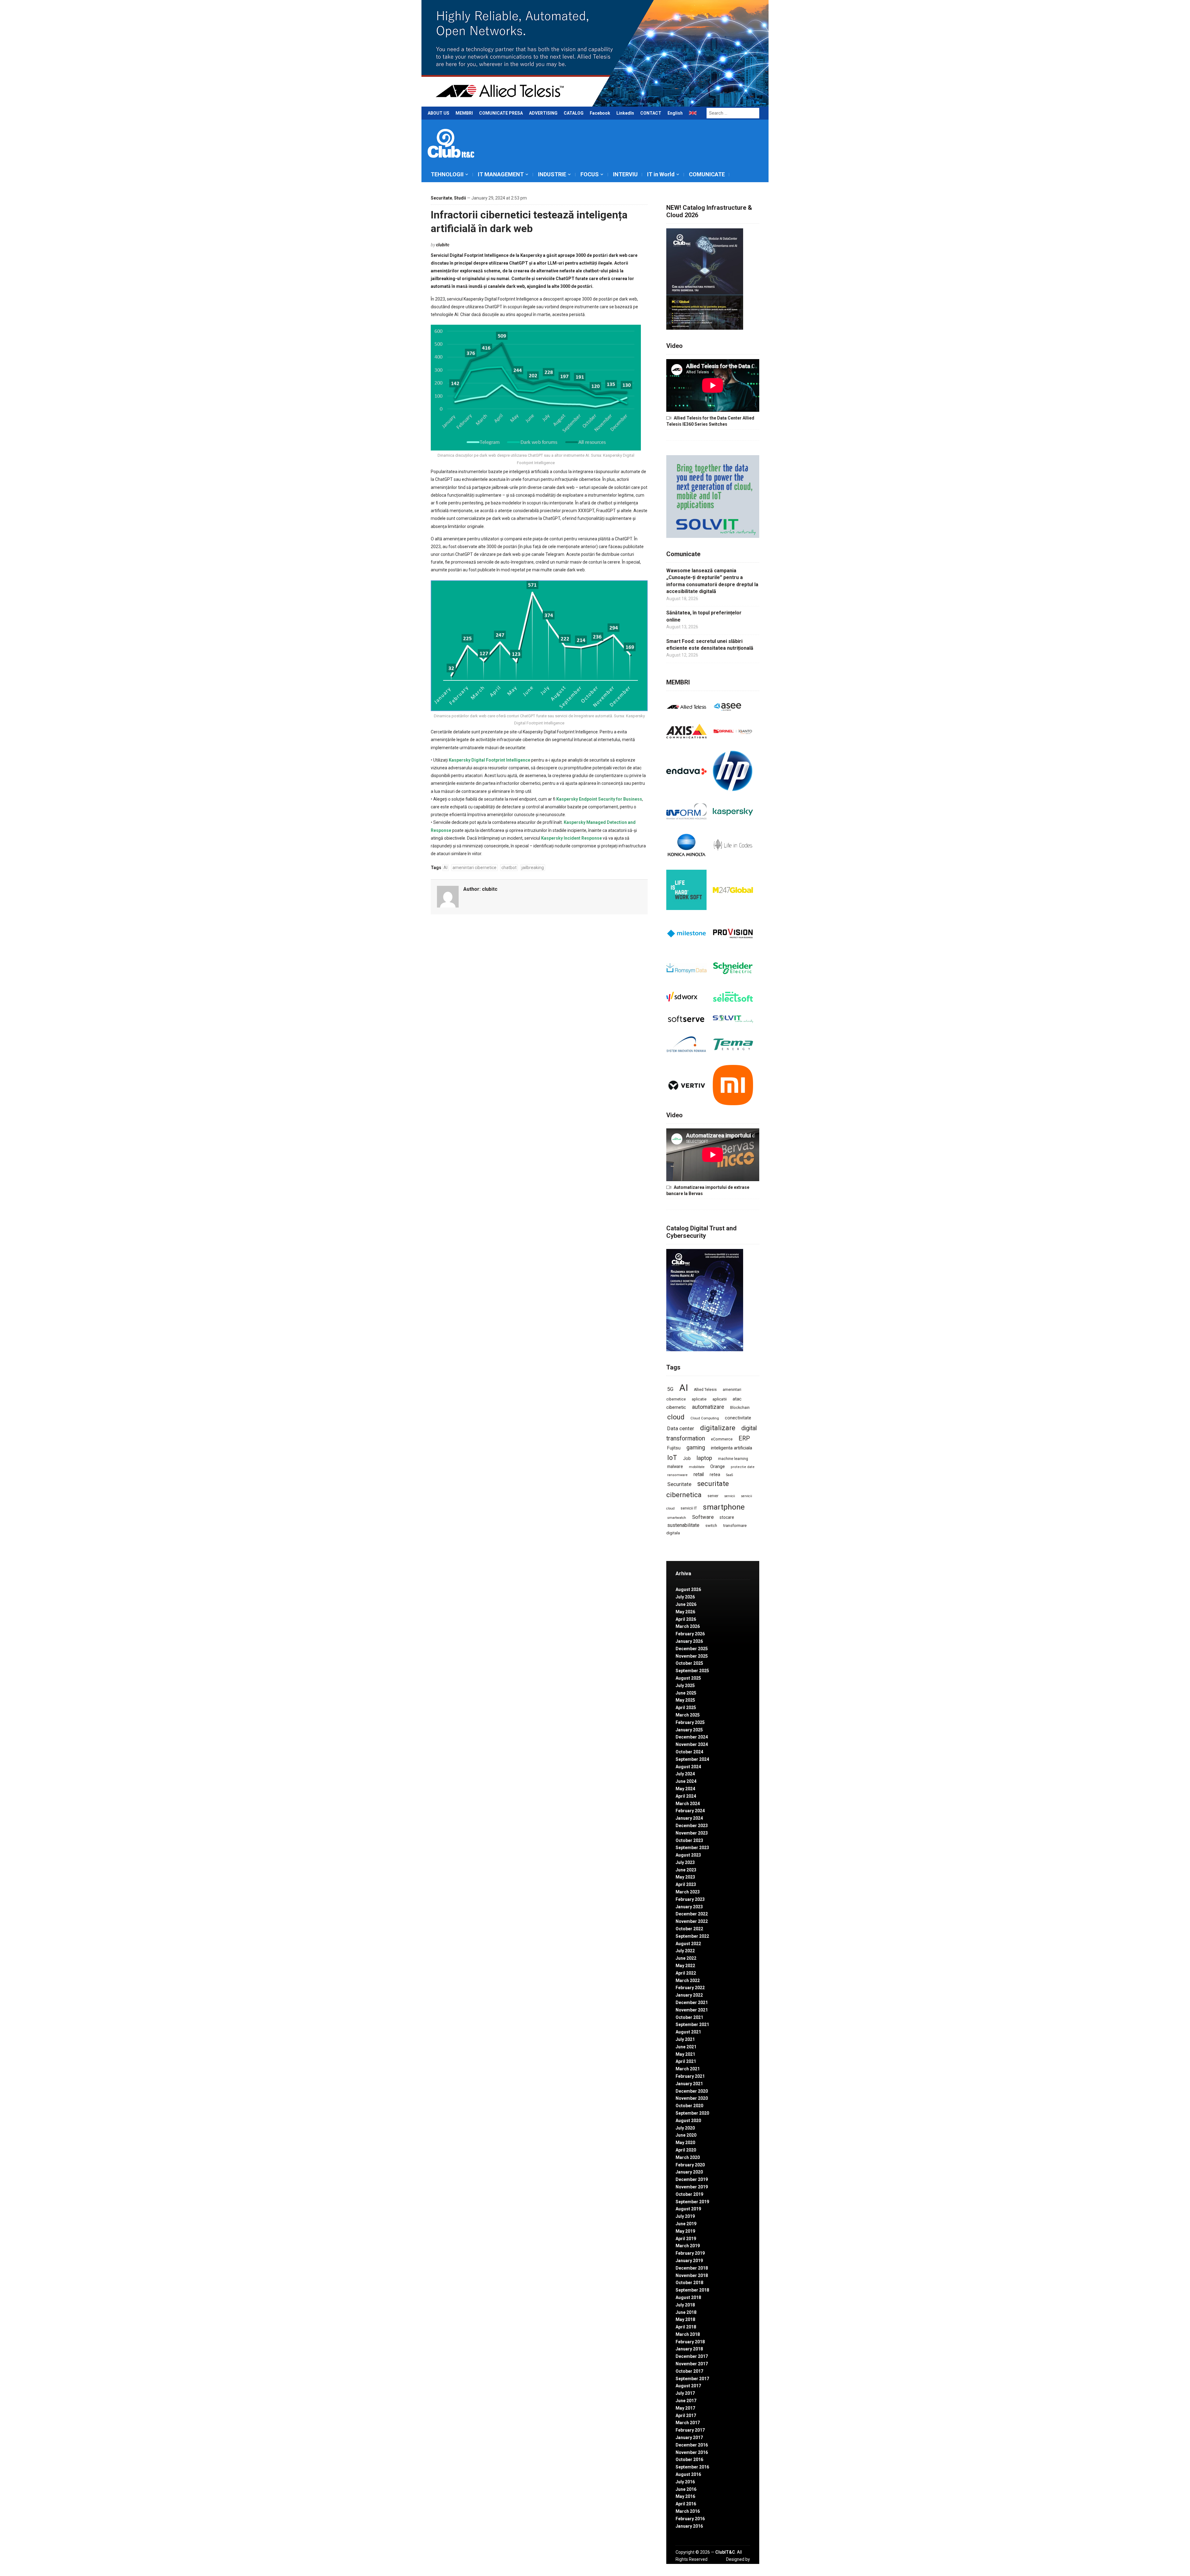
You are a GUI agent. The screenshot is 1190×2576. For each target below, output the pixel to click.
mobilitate (697, 1467)
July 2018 (685, 2305)
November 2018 (692, 2275)
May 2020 (685, 2143)
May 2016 (685, 2496)
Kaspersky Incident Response (571, 838)
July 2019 (685, 2216)
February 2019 (690, 2253)
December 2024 (692, 1737)
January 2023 (689, 1907)
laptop (704, 1458)
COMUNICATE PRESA (501, 113)
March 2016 (688, 2511)
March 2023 (688, 1892)
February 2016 (690, 2519)
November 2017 (692, 2364)
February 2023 (690, 1899)
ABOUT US (439, 113)
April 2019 (686, 2239)
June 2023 (686, 1870)
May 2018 (685, 2319)
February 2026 (690, 1634)
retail (699, 1474)
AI (445, 868)
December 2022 (692, 1914)
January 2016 (689, 2526)
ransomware (677, 1475)
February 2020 (690, 2165)
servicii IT (689, 1508)
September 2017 (692, 2379)
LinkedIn (625, 113)
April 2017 (686, 2416)
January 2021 (689, 2084)
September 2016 (692, 2467)
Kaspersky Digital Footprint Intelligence (489, 760)
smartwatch (677, 1518)
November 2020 (692, 2098)
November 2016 (692, 2452)
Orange (718, 1466)
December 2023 (692, 1826)
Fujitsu (674, 1448)
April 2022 (686, 1973)
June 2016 (686, 2489)
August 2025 (688, 1678)
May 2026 (685, 1612)
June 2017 (686, 2401)
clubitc (443, 245)
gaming (696, 1448)
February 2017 (690, 2430)
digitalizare (718, 1428)
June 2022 (686, 1958)
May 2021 (685, 2054)
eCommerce (722, 1439)
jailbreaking (533, 868)
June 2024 (686, 1781)
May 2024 (685, 1789)
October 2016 (689, 2460)
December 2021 (692, 2002)
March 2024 (688, 1804)
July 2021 (685, 2039)
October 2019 (689, 2194)
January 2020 (689, 2172)
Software (703, 1517)
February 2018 (690, 2342)
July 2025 (685, 1686)
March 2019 (688, 2246)
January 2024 (689, 1818)
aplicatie (699, 1399)
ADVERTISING (543, 113)
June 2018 (686, 2312)
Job (687, 1458)
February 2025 (690, 1722)
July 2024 (685, 1774)
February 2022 (690, 1988)
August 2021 (688, 2032)
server (713, 1496)
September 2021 (692, 2024)
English (675, 113)
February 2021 (690, 2076)
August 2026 (688, 1589)
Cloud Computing (705, 1418)
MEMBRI (464, 113)
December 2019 (692, 2179)
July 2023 (685, 1862)
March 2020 (688, 2157)
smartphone (724, 1507)
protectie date (743, 1467)
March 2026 (688, 1626)
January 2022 (689, 1995)
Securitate (441, 198)
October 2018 (689, 2283)
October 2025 (689, 1663)
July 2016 (685, 2482)
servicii (730, 1496)
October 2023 (689, 1840)
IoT (672, 1458)
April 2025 (686, 1708)
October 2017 (689, 2371)
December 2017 (692, 2356)
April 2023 (686, 1884)
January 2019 (689, 2261)
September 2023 (692, 1848)
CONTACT (651, 113)
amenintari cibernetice (474, 868)
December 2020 (692, 2091)
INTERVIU (625, 174)
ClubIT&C (725, 2552)
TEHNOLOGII (447, 174)
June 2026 (686, 1604)
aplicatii (720, 1399)
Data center (681, 1428)
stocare (727, 1517)
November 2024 (692, 1744)
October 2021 (689, 2017)
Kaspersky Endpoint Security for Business (599, 799)
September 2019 (692, 2202)
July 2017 (685, 2393)
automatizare (708, 1407)
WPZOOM (740, 2566)
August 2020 (688, 2121)
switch (711, 1525)
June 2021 (686, 2047)
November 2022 (692, 1921)
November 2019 (692, 2187)
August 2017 (688, 2386)
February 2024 (690, 1811)
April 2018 (686, 2327)
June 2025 (686, 1693)
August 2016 (688, 2474)
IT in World (661, 174)
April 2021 (686, 2061)
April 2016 (686, 2504)
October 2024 (689, 1752)
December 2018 (692, 2268)
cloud (676, 1417)
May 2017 (685, 2408)
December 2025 (692, 1649)
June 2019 (686, 2224)
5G (670, 1389)
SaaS (729, 1475)
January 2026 (689, 1641)
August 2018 (688, 2297)
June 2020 (686, 2135)
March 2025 (688, 1715)
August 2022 (688, 1944)
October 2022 (689, 1929)
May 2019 (685, 2231)
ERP (744, 1438)
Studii (460, 198)
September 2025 (692, 1671)
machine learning (733, 1459)
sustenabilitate (683, 1525)
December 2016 (692, 2445)
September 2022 (692, 1936)
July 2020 (685, 2128)
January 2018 (689, 2349)
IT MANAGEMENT (501, 174)
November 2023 (692, 1833)
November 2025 (692, 1656)
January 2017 (689, 2438)
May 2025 (685, 1700)
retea (715, 1475)
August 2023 (688, 1855)
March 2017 (688, 2423)
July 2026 (685, 1597)
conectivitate (738, 1418)
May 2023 (685, 1877)
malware (675, 1466)
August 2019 (688, 2209)
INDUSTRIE (552, 174)
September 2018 (692, 2290)
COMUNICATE (707, 174)
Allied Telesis (705, 1390)
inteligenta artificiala (732, 1448)
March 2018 (688, 2334)
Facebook (600, 113)
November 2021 (692, 2010)
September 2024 (692, 1759)
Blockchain (740, 1408)
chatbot (509, 868)
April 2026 (686, 1619)
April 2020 (686, 2150)
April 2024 (686, 1796)
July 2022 (685, 1951)
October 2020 (689, 2106)
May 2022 (685, 1966)
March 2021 (688, 2069)
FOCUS (590, 174)
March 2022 (688, 1980)
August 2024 (688, 1767)
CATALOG (574, 113)
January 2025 (689, 1730)
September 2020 (692, 2113)
